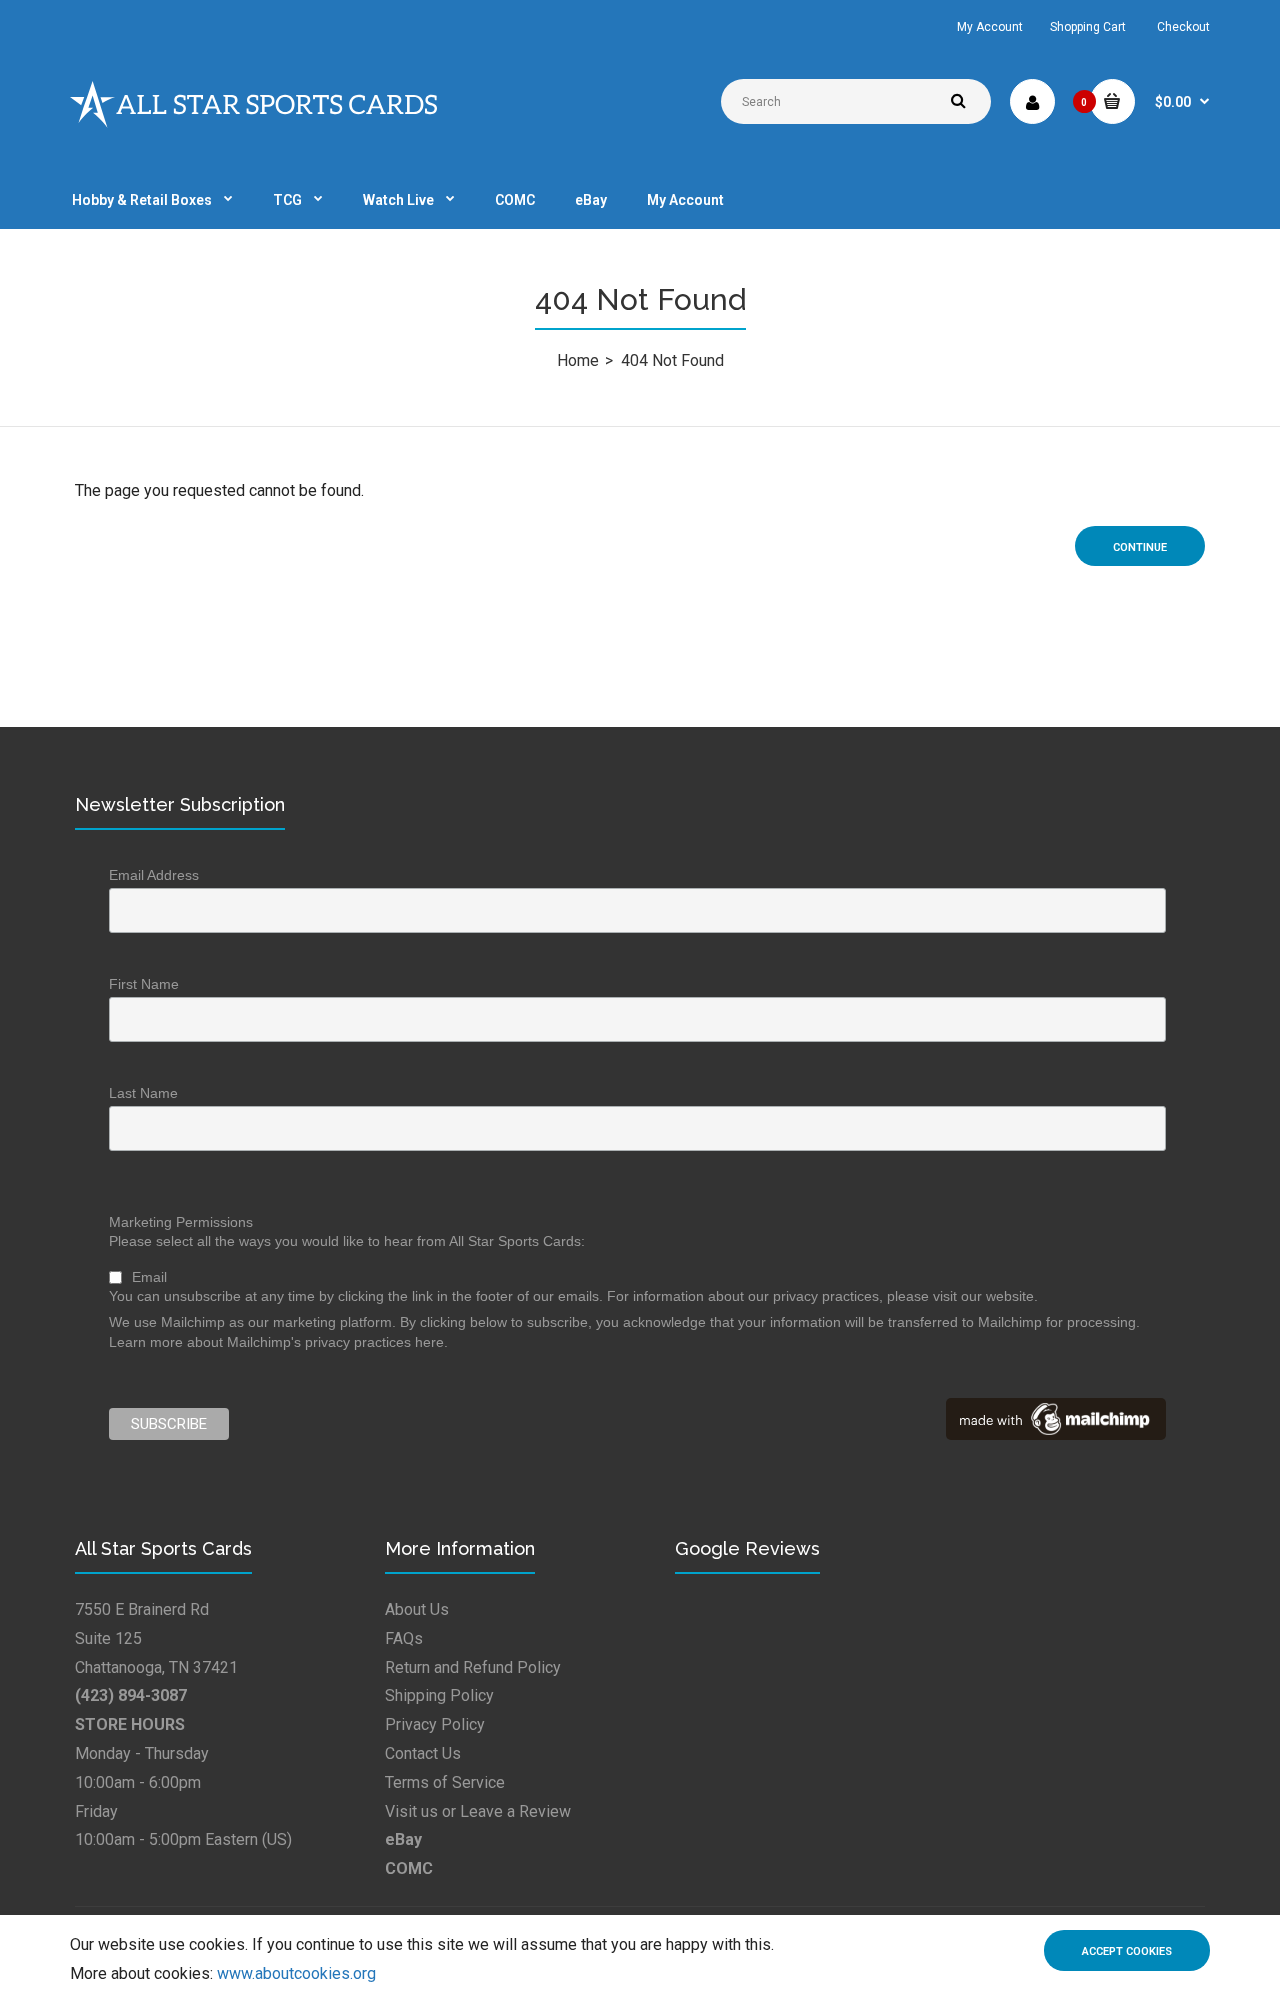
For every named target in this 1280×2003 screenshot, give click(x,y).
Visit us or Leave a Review (478, 1811)
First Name (144, 984)
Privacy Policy (435, 1724)
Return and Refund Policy (473, 1667)
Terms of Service (445, 1782)
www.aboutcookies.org (296, 1973)
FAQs (404, 1638)
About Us (417, 1609)
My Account (990, 27)
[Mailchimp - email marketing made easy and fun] (1056, 1435)
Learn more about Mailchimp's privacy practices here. (278, 1342)
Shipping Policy (439, 1695)
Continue (1140, 547)
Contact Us (423, 1753)
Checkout (1183, 27)
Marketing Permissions (181, 1222)
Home (578, 360)
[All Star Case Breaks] (253, 122)
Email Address (154, 875)
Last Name (143, 1093)
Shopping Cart (1088, 27)
